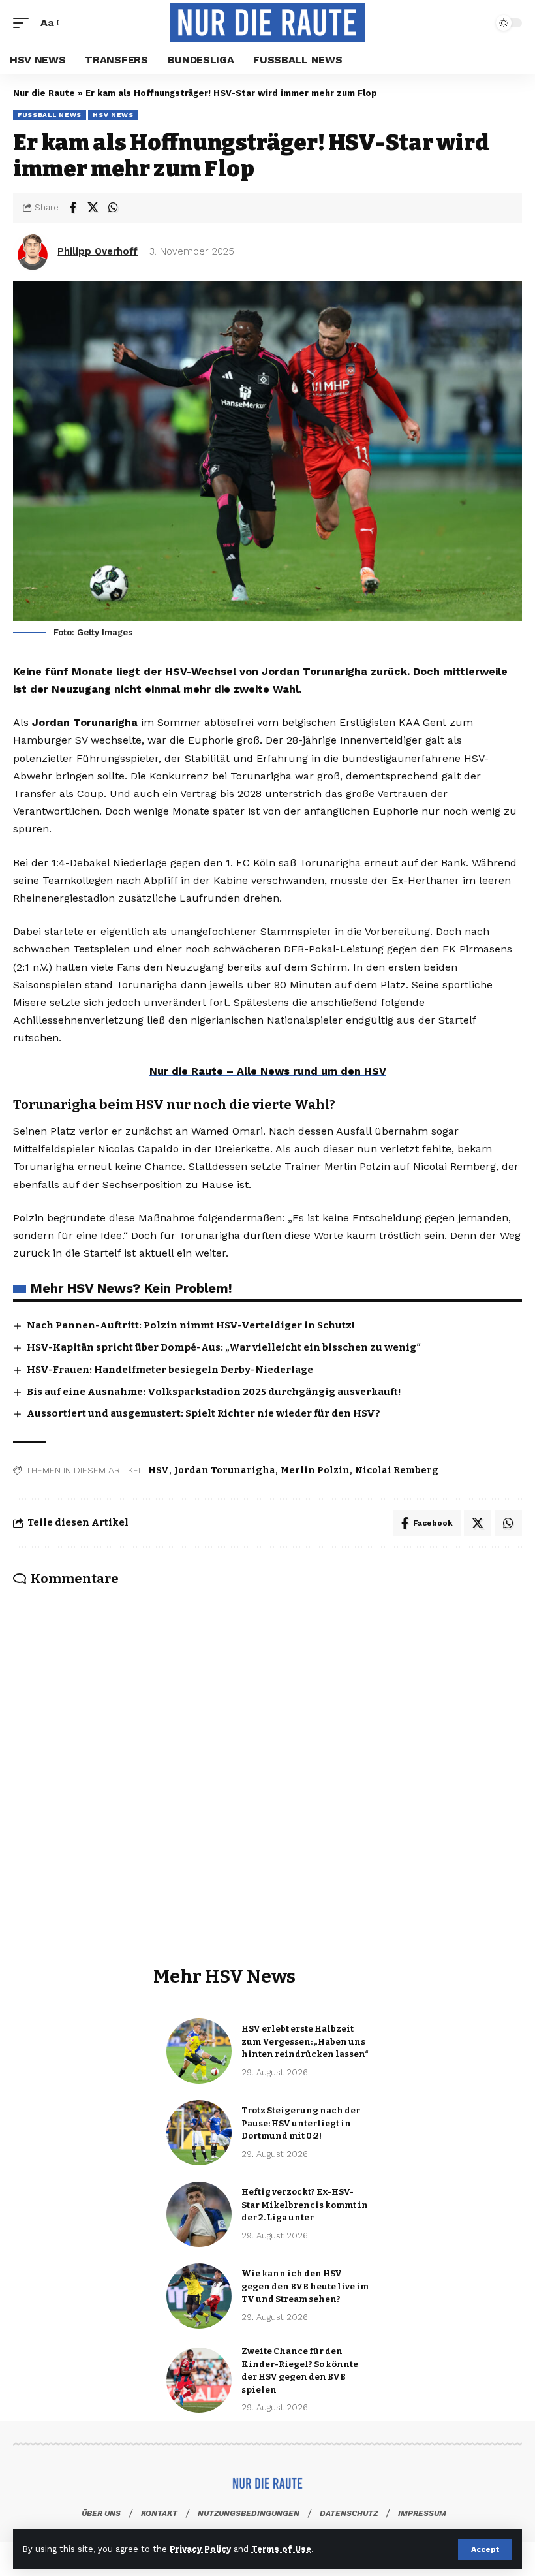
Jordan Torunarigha (225, 1470)
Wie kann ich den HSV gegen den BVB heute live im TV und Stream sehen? (305, 2286)
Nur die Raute (44, 93)
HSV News (113, 115)
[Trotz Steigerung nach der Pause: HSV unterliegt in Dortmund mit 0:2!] (199, 2133)
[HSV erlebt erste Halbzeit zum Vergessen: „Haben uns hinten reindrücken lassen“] (199, 2051)
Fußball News (50, 115)
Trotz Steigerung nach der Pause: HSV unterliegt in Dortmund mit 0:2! (301, 2123)
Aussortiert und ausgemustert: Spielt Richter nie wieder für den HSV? (204, 1413)
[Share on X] (93, 208)
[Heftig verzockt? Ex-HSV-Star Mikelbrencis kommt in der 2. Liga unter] (199, 2214)
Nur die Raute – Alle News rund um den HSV (268, 1071)
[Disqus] (267, 1750)
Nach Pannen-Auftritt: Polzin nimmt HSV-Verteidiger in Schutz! (191, 1325)
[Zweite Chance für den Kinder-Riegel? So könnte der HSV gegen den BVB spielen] (199, 2380)
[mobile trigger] (24, 23)
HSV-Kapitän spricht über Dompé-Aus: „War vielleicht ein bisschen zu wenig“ (224, 1347)
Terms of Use (281, 2549)
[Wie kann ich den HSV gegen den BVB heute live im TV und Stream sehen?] (199, 2296)
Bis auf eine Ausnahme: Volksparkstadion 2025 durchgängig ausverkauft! (214, 1392)
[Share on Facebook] (72, 208)
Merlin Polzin (315, 1470)
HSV (159, 1470)
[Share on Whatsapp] (113, 208)
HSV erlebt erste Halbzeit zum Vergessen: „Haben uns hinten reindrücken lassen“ (305, 2041)
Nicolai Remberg (397, 1470)
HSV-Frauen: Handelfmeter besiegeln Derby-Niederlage (170, 1370)
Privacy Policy (200, 2549)
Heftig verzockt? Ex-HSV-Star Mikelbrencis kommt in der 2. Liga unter (305, 2205)
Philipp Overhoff (98, 251)
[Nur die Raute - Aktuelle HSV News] (267, 23)
